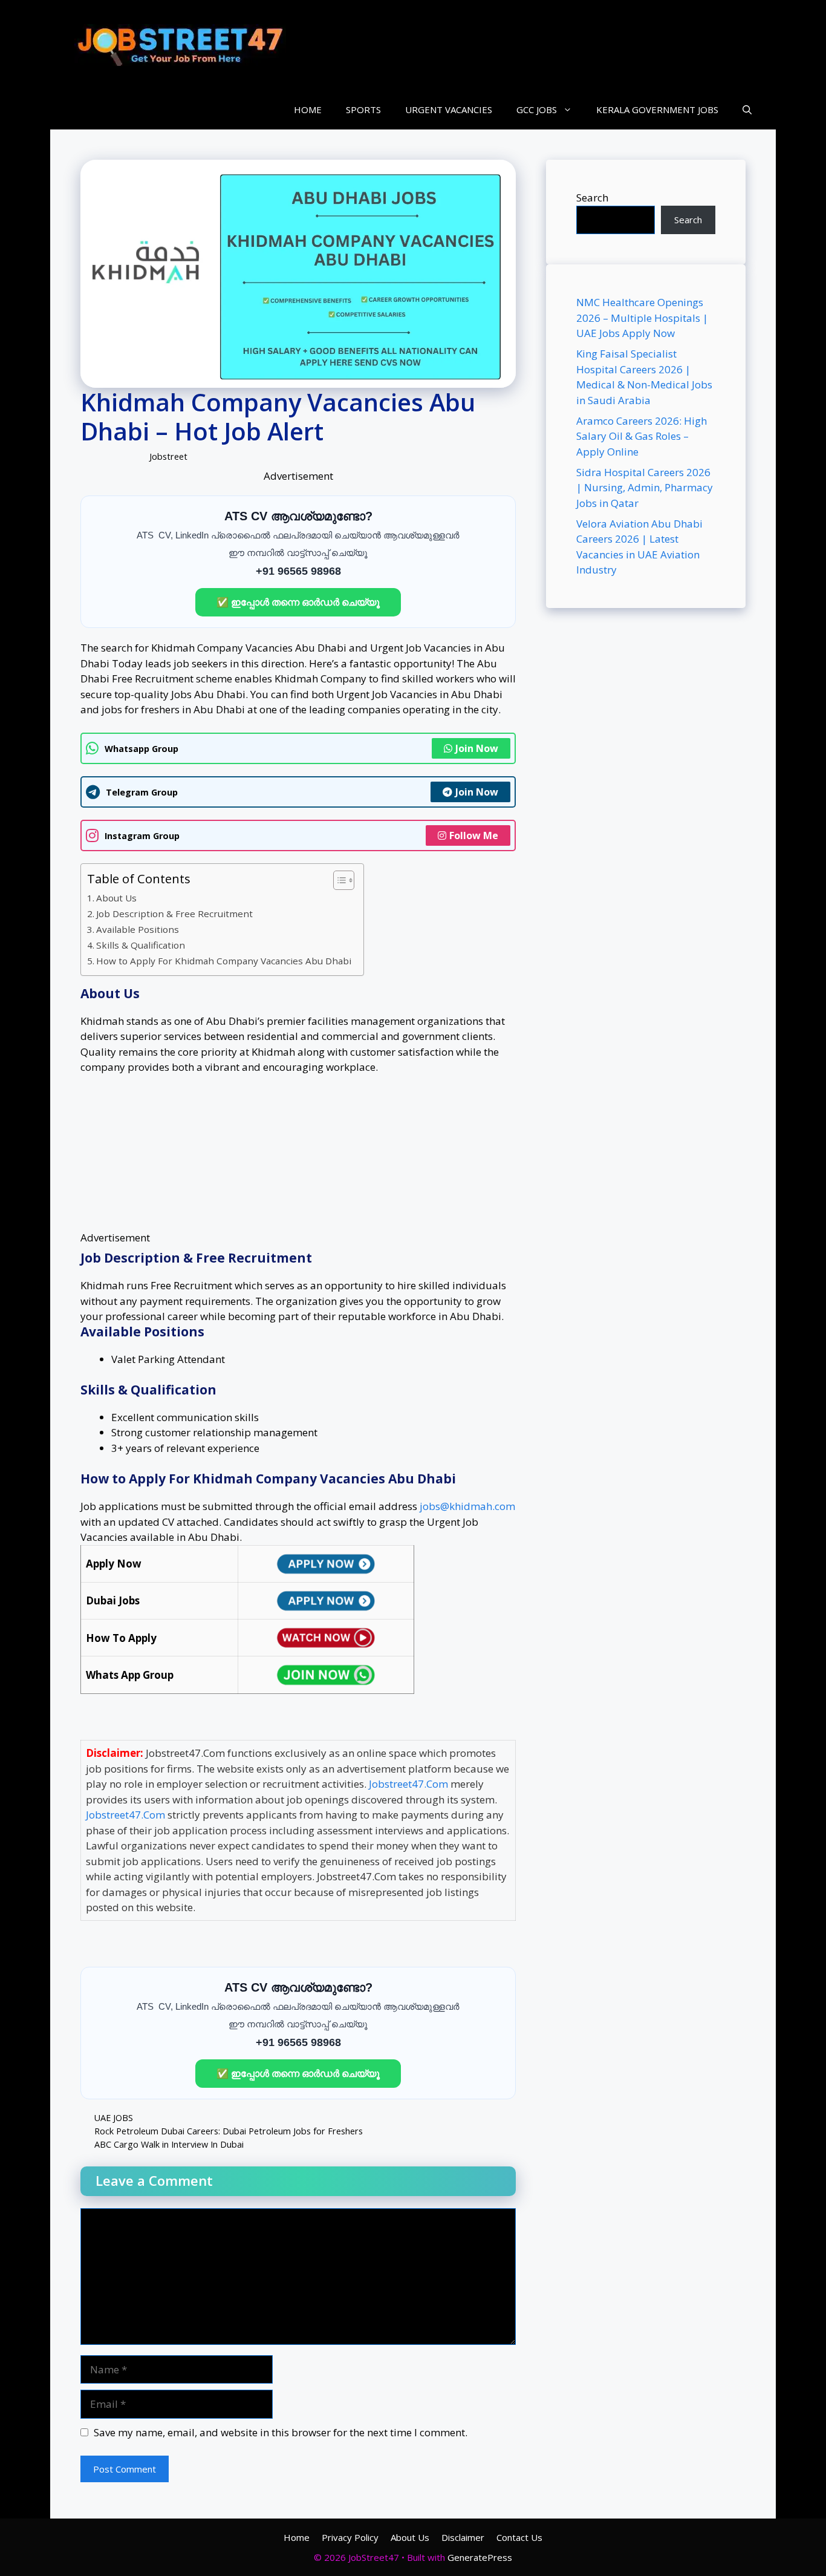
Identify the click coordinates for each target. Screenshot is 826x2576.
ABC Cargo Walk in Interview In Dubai (169, 2144)
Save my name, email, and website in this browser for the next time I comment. (281, 2432)
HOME (308, 110)
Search (592, 198)
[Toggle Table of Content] (338, 880)
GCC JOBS (537, 110)
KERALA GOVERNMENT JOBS (657, 110)
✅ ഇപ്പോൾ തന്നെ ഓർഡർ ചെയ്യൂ (298, 602)
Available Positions (138, 929)
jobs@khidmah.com (467, 1506)
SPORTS (363, 110)
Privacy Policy (350, 2537)
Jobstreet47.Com (408, 1784)
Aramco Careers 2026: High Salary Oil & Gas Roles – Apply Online (642, 436)
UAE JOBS (114, 2118)
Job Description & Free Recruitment (174, 914)
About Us (116, 898)
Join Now (477, 748)
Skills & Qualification (141, 945)
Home (297, 2537)
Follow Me (474, 835)
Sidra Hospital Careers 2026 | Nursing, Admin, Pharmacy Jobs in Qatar (645, 488)
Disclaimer (463, 2537)
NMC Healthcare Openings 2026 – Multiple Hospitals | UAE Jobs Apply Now (642, 318)
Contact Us (519, 2537)
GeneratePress (480, 2557)
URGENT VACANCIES (449, 110)
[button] (747, 110)
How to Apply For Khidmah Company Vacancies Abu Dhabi (224, 961)
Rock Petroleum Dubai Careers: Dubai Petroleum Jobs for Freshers (229, 2131)
